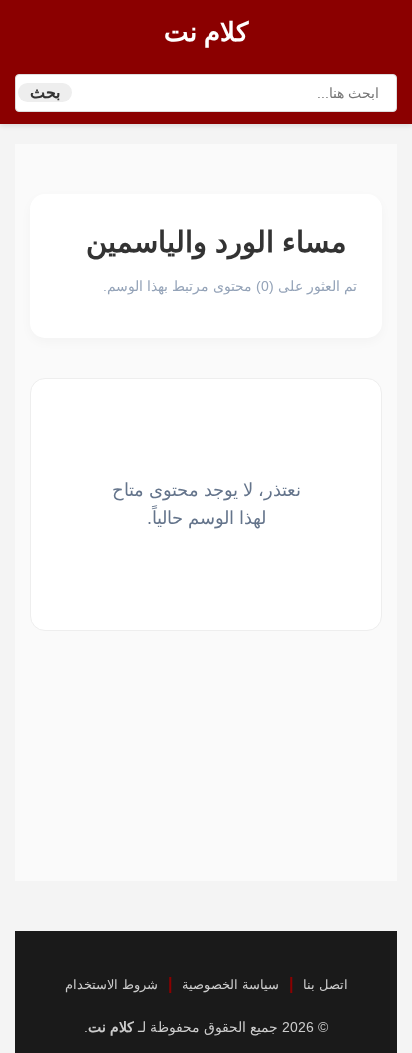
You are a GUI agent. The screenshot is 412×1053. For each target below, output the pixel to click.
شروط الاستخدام (111, 984)
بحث (45, 92)
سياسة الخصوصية (230, 984)
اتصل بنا (325, 984)
